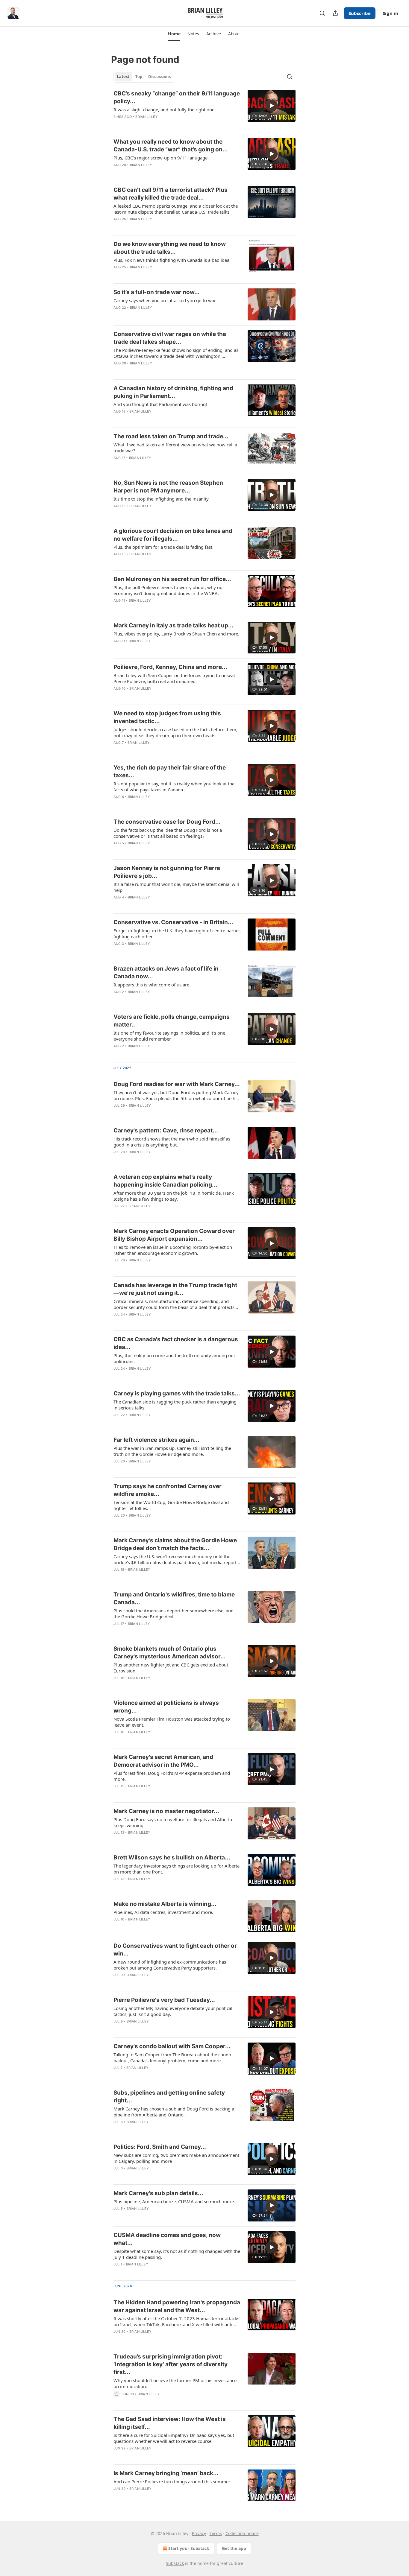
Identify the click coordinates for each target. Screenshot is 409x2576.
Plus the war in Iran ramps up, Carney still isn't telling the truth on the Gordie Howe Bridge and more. (172, 1451)
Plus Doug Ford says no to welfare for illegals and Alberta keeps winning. (173, 1822)
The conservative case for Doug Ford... (167, 822)
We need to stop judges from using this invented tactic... (167, 717)
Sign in (390, 13)
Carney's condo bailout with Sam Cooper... (172, 2046)
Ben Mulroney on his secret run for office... (172, 579)
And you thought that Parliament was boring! (160, 404)
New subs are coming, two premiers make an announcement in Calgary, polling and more (176, 2158)
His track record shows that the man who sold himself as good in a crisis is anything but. (172, 1142)
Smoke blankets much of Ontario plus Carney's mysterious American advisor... (170, 1653)
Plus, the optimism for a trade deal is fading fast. (163, 547)
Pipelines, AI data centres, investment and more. (163, 1912)
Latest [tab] (123, 77)
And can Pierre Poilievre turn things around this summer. (172, 2481)
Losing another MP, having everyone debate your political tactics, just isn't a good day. (173, 2011)
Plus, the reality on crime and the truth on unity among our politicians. (174, 1358)
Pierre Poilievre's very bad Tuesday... (164, 2000)
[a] (272, 106)
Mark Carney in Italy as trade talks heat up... (174, 625)
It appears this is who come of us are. (152, 985)
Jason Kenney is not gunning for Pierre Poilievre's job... (167, 872)
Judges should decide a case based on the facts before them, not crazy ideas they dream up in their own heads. (175, 732)
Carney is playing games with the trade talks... (177, 1393)
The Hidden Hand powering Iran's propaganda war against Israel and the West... (177, 2306)
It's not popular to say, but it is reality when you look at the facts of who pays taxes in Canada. (174, 787)
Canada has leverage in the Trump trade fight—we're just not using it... (175, 1289)
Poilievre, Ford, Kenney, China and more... (170, 667)
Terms (216, 2533)
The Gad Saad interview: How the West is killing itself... (170, 2423)
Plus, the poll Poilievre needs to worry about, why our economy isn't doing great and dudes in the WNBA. (169, 590)
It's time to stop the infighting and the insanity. (162, 499)
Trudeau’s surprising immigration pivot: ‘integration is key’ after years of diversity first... (171, 2364)
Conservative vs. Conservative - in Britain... (173, 922)
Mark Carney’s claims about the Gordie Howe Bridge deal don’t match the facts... (175, 1544)
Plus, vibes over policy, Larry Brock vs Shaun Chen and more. (176, 634)
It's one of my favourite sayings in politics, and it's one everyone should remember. (169, 1036)
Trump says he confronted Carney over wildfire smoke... (168, 1490)
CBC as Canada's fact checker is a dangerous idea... (176, 1343)
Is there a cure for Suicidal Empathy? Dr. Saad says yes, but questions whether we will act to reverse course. (174, 2438)
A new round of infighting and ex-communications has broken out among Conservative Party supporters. (170, 1965)
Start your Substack (189, 2548)
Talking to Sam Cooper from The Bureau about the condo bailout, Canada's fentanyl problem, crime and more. (172, 2058)
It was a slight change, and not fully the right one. (165, 110)
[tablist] (144, 77)
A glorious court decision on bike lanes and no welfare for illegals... (173, 535)
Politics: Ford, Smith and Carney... (160, 2147)
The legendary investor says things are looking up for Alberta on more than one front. (177, 1869)
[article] (205, 109)
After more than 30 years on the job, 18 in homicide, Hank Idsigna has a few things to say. (174, 1196)
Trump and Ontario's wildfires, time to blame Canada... (174, 1598)
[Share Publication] (335, 13)
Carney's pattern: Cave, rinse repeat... (166, 1130)
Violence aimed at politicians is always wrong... (166, 1707)
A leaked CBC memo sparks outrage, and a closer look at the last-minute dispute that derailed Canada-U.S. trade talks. (176, 209)
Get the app (234, 2548)
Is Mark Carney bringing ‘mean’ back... (166, 2473)
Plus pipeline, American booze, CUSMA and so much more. (174, 2201)
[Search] (322, 13)
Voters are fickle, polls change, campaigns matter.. (172, 1021)
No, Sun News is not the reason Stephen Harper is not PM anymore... (168, 487)
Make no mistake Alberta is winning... (165, 1904)
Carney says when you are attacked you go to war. (165, 300)
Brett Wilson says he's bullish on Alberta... (172, 1858)
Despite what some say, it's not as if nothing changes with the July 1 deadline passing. (177, 2254)
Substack (175, 2563)
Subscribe (360, 13)
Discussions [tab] (159, 77)
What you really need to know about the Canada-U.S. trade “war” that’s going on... (171, 146)
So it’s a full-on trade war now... (157, 292)
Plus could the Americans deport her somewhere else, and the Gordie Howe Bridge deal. (174, 1614)
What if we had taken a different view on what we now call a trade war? (175, 448)
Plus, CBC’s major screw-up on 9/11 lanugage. (161, 158)
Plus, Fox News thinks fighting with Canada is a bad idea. (172, 260)
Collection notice (242, 2533)
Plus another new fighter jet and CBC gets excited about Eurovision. (171, 1668)
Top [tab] (139, 77)
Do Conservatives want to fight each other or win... (175, 1950)
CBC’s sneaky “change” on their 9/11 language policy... (177, 97)
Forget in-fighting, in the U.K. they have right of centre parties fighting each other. (177, 933)
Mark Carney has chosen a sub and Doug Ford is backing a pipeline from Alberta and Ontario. (174, 2112)
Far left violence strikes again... (156, 1440)
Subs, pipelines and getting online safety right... (169, 2097)
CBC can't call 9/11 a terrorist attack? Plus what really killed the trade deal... (171, 194)
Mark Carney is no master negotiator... (166, 1811)
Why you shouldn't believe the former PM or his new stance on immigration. (175, 2383)
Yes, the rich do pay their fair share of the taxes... (170, 771)
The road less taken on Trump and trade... (171, 436)
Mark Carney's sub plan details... (158, 2193)
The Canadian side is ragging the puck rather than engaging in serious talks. (175, 1405)
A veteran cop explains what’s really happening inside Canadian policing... (165, 1181)
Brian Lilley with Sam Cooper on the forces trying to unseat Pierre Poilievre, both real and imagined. (174, 678)
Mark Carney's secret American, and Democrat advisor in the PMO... (163, 1761)
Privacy (199, 2533)
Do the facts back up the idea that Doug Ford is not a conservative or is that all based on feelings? (168, 833)
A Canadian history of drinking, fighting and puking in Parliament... (173, 392)
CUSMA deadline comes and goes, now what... (167, 2239)
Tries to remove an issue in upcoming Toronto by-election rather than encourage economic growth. (173, 1250)
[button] (174, 34)
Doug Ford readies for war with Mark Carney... (177, 1084)
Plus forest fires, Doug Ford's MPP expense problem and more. (172, 1776)
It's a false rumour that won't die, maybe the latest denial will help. (176, 887)
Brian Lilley (146, 117)
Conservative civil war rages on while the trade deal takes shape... (170, 338)
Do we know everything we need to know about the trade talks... (170, 248)
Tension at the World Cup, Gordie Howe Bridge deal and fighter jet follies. (171, 1505)
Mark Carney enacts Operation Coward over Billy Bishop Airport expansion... (174, 1235)
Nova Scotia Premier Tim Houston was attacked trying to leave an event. (172, 1722)
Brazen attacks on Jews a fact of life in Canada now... (166, 973)
